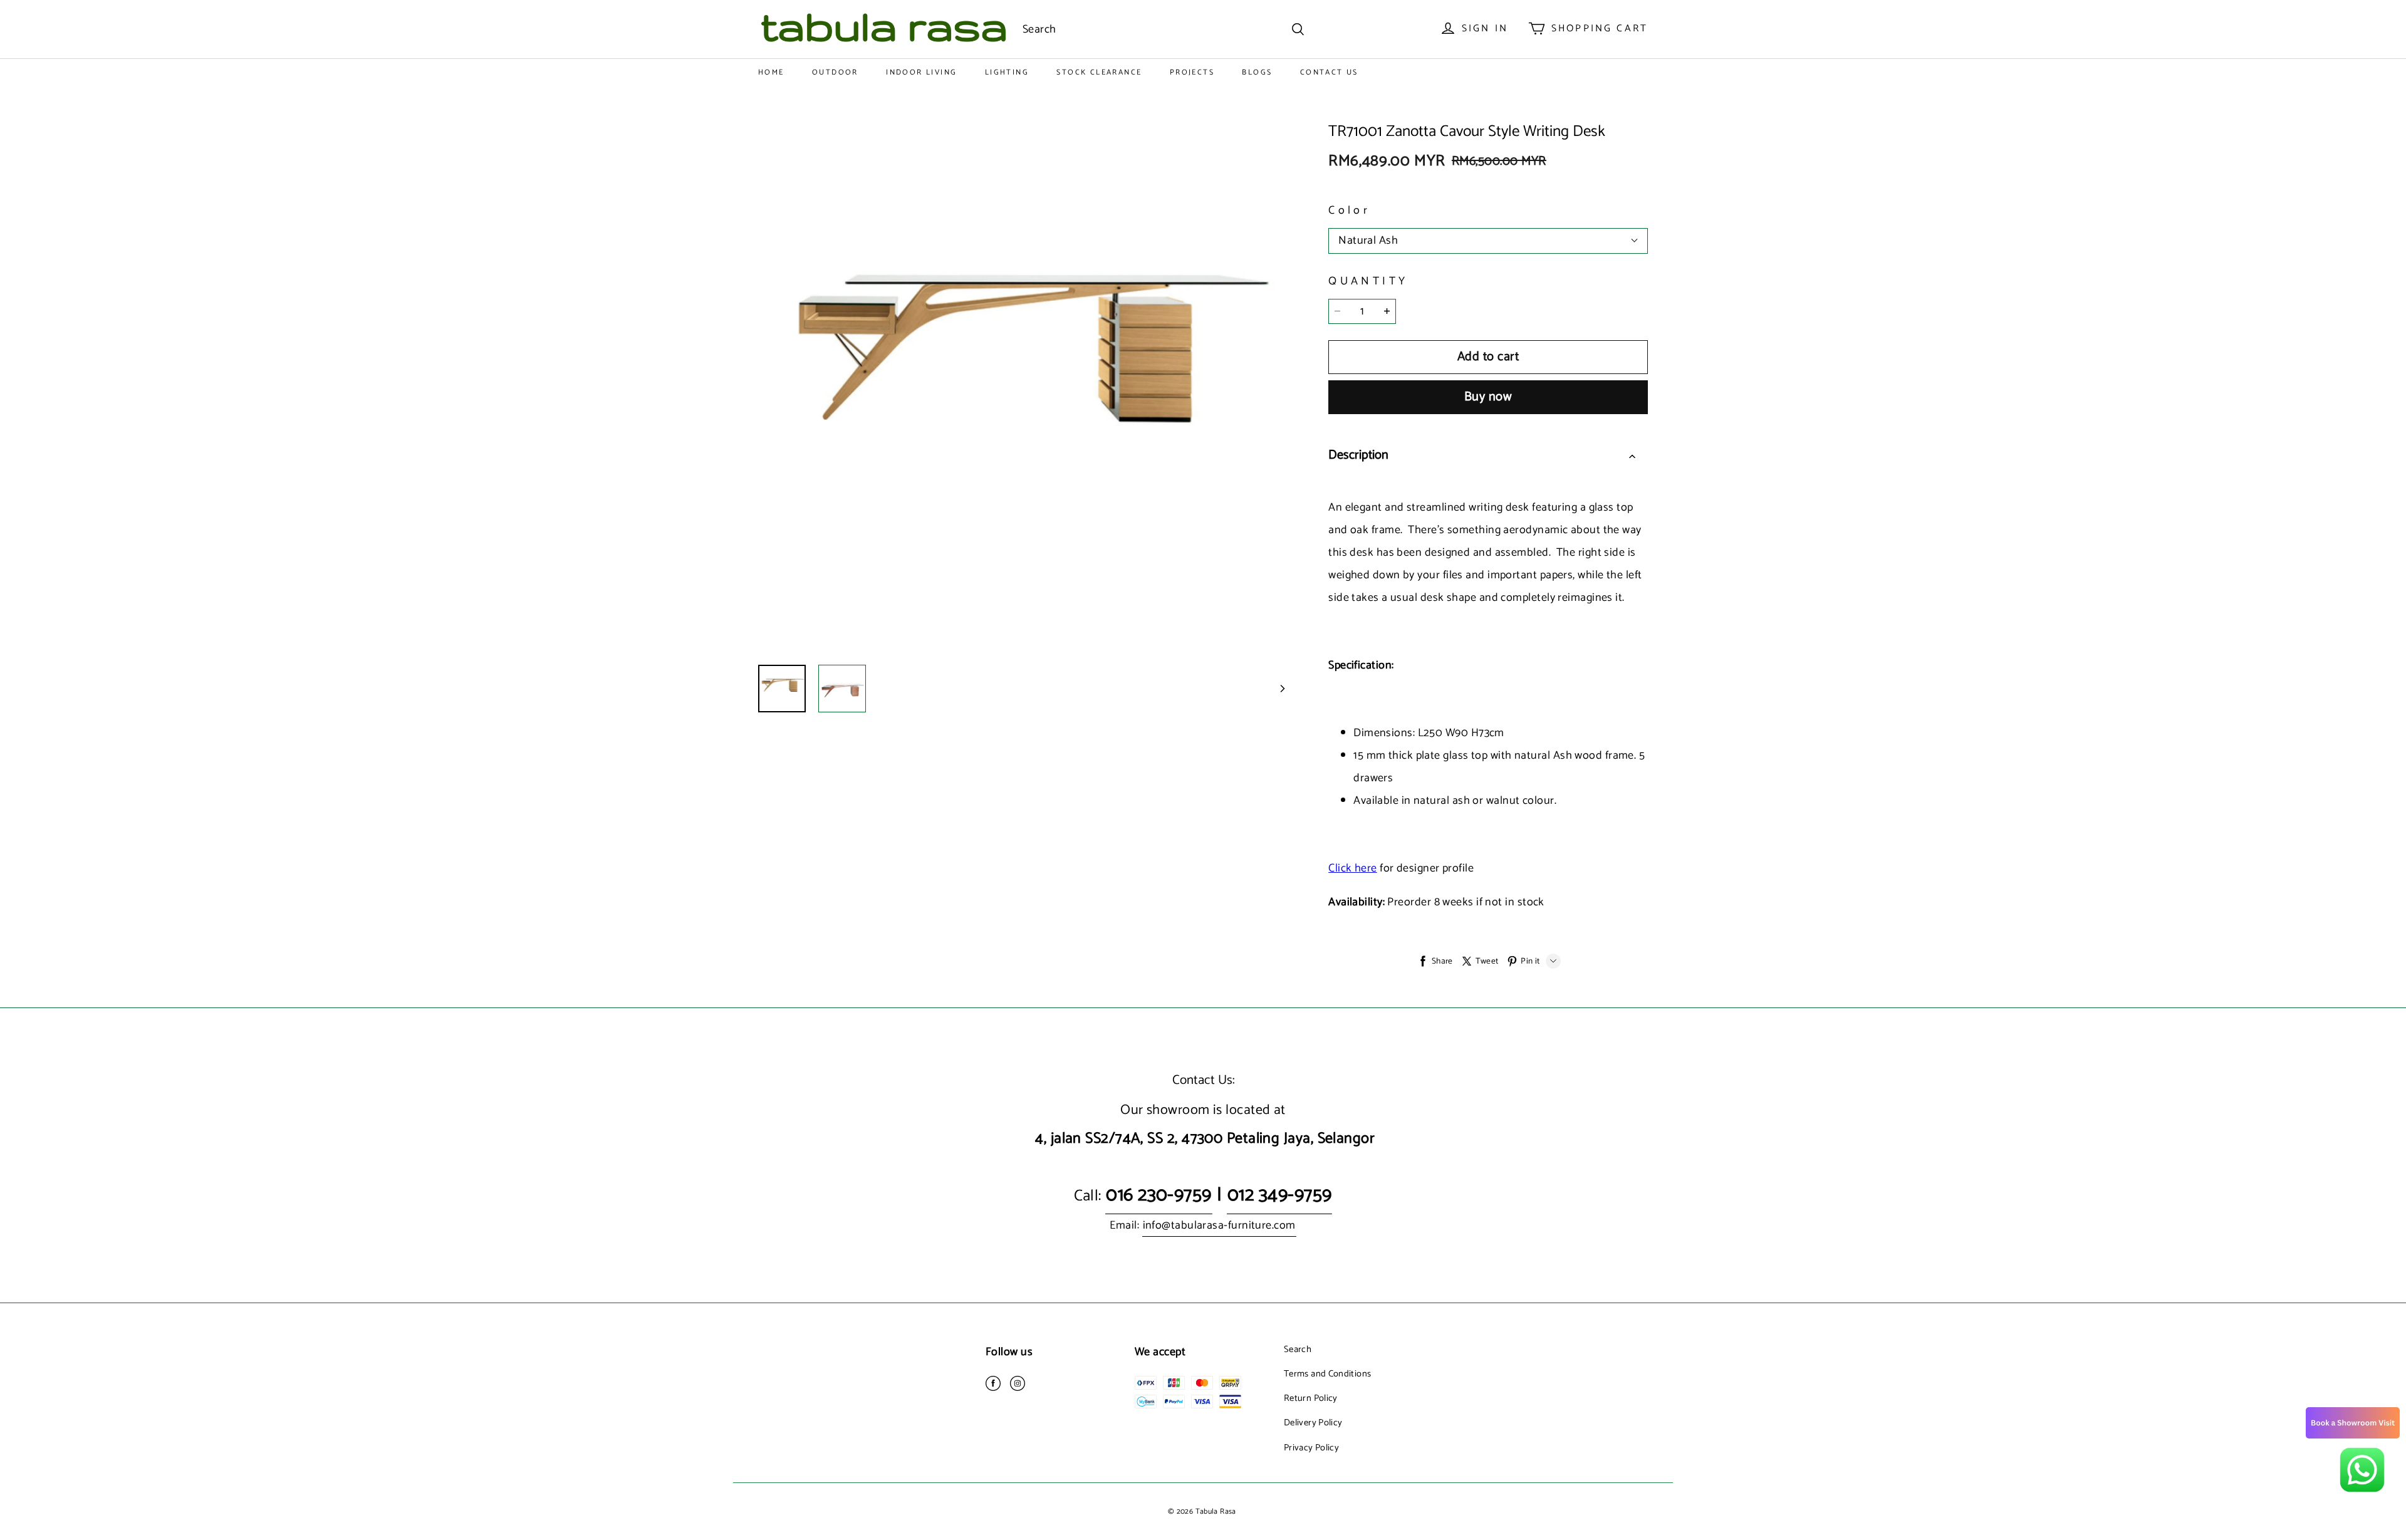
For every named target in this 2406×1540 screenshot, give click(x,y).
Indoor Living (921, 72)
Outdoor (835, 72)
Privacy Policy (1311, 1448)
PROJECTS (1192, 72)
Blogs (1257, 72)
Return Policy (1311, 1398)
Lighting (1007, 72)
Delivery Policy (1313, 1423)
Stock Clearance (1099, 72)
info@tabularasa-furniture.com (1219, 1225)
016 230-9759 (1159, 1195)
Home (771, 72)
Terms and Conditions (1327, 1374)
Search (1298, 1350)
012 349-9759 (1279, 1195)
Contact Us (1329, 72)
